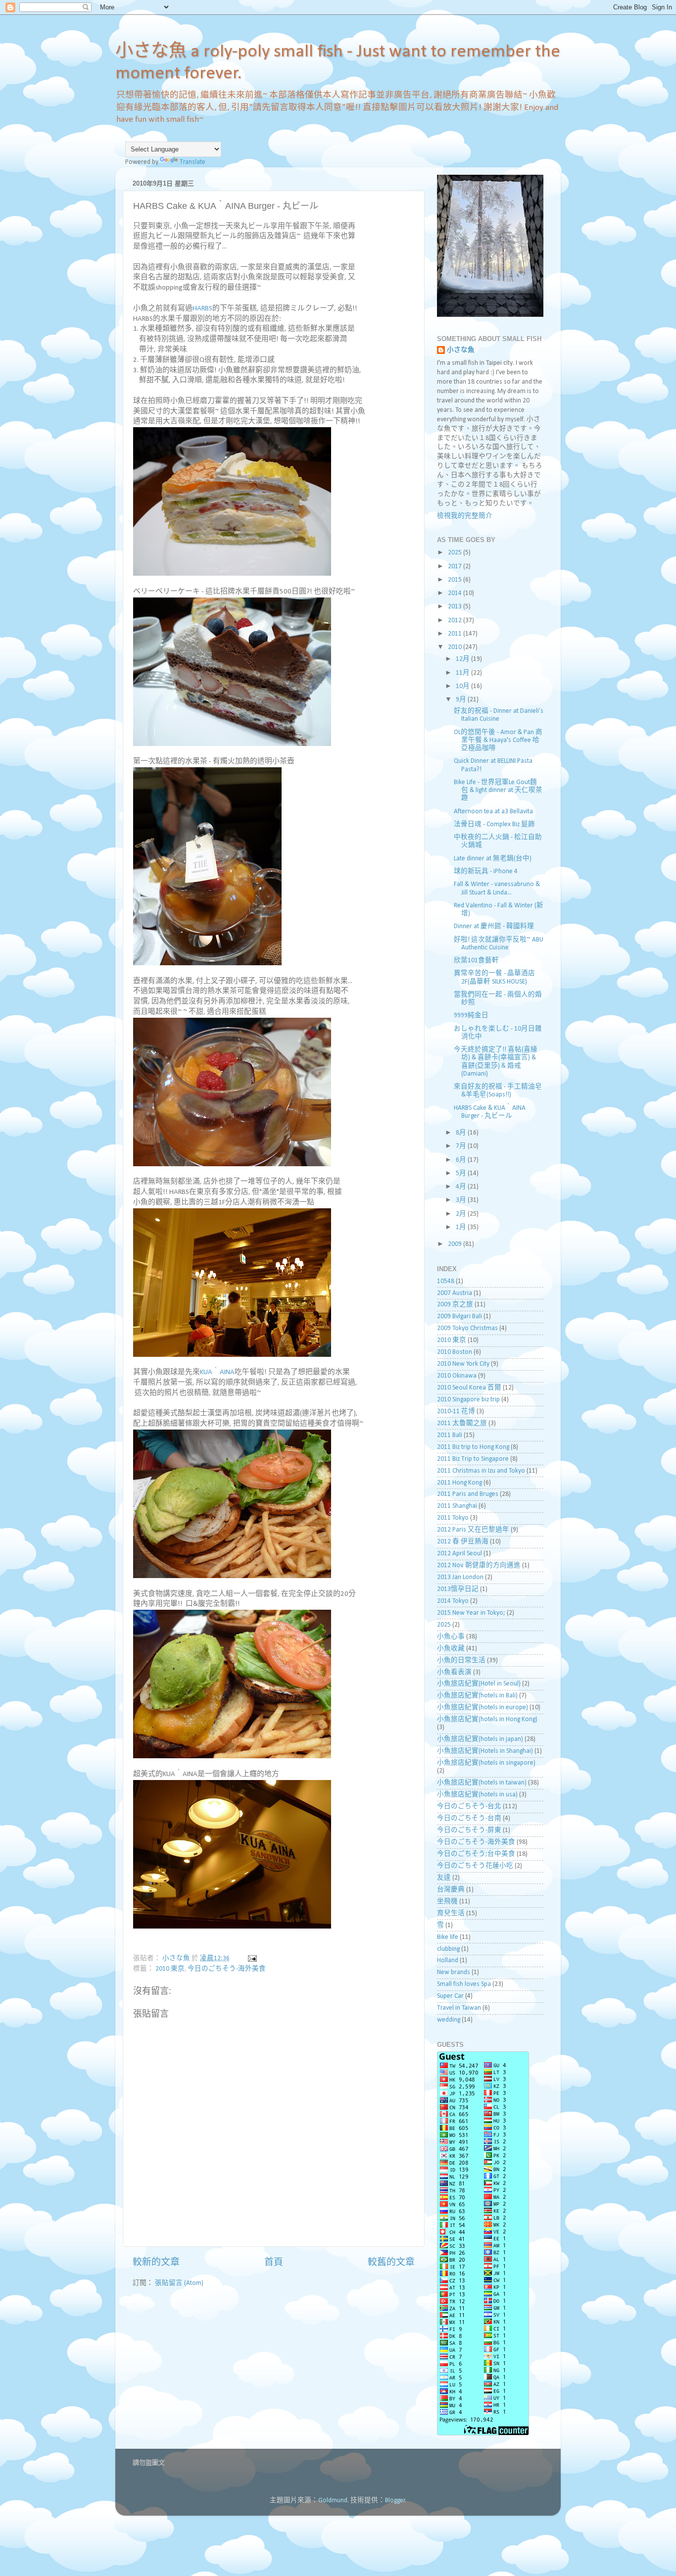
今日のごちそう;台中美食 (476, 1854)
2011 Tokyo (453, 1518)
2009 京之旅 (455, 1305)
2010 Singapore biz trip (468, 1400)
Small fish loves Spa (464, 1984)
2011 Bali (450, 1435)
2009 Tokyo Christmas (467, 1328)
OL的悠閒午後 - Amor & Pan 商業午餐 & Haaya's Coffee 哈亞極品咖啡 (498, 740)
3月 (462, 1200)
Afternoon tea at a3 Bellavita (493, 812)
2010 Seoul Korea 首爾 (469, 1388)
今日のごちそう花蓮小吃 (475, 1866)
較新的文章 (156, 2263)
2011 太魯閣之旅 (462, 1423)
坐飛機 (447, 1902)
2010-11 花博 (456, 1412)
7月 (462, 1146)
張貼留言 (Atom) (179, 2283)
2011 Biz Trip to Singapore (473, 1459)
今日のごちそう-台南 (469, 1818)
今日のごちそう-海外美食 (227, 1969)
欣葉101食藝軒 (476, 961)
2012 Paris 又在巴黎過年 (473, 1530)
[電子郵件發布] (251, 1958)
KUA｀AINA (217, 1372)
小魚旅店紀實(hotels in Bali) (477, 1696)
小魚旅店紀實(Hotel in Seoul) (479, 1684)
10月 (463, 686)
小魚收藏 (451, 1649)
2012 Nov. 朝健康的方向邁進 (479, 1565)
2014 (456, 593)
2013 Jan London (460, 1577)
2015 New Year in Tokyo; (471, 1613)
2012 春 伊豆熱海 (463, 1542)
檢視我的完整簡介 (465, 516)
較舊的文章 (391, 2263)
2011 (456, 634)
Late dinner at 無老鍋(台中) (493, 859)
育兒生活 (451, 1913)
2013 (456, 607)
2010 (456, 647)
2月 (462, 1214)
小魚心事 (451, 1637)
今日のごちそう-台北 (469, 1807)
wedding (449, 2020)
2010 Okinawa (457, 1376)
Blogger (395, 2501)
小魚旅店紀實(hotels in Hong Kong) (487, 1719)
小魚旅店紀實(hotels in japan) (480, 1739)
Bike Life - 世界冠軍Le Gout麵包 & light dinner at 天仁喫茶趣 (498, 790)
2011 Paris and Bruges (468, 1494)
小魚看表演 (454, 1672)
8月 (462, 1133)
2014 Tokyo (453, 1601)
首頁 (274, 2263)
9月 (462, 700)
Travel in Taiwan (459, 2008)
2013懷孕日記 (458, 1589)
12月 (463, 659)
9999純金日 (471, 1016)
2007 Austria (455, 1293)
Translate (193, 162)
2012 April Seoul (459, 1554)
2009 (456, 1244)
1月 (462, 1227)
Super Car (450, 1996)
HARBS (202, 309)
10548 (446, 1281)
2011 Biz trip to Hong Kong (473, 1447)
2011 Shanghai (457, 1506)
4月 (462, 1187)
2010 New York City (463, 1364)
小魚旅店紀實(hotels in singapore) (486, 1763)
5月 (462, 1173)
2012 (456, 620)
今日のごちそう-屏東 (469, 1830)
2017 (456, 567)
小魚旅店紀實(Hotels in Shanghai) (485, 1751)
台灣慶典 (451, 1890)
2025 (456, 553)
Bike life (448, 1937)
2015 (456, 580)
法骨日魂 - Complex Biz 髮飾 (494, 824)
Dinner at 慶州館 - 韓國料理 (494, 926)
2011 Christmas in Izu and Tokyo (481, 1471)
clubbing (448, 1949)
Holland (448, 1960)
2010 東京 (170, 1969)
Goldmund (333, 2501)
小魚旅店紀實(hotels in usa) (477, 1795)
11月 (463, 673)
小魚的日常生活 (461, 1660)
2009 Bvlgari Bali (459, 1316)
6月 (462, 1160)
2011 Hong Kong (459, 1483)
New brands (454, 1972)
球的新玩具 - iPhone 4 (486, 871)
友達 (444, 1878)
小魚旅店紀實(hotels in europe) (483, 1708)
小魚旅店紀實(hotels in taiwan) (482, 1783)
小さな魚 (461, 350)
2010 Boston (455, 1352)
